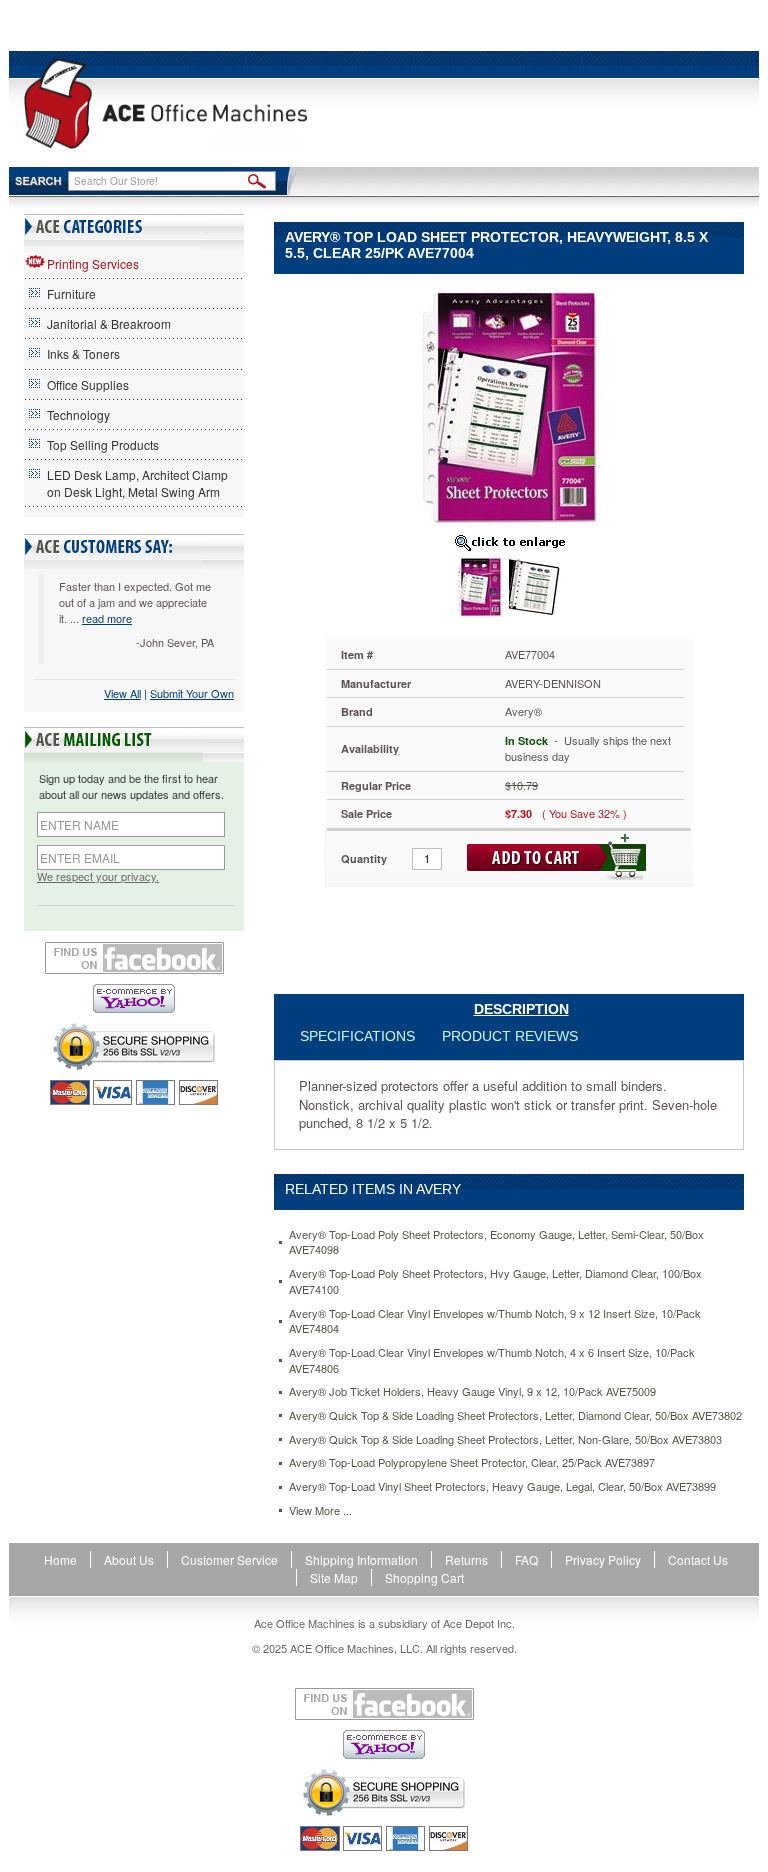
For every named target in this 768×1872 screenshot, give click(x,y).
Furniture (71, 293)
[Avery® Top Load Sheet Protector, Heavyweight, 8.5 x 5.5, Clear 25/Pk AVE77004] (509, 404)
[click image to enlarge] (509, 542)
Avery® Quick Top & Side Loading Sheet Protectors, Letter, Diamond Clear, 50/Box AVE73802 (515, 1415)
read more (107, 618)
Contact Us (698, 1559)
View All (122, 693)
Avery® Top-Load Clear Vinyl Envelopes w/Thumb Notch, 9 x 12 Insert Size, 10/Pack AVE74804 (495, 1321)
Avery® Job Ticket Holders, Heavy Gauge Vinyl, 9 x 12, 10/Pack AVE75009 (472, 1391)
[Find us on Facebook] (134, 958)
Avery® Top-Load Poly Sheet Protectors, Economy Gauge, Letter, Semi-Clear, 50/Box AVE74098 (496, 1242)
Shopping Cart (424, 1577)
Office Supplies (88, 384)
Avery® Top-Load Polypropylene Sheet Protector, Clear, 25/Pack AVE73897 (472, 1462)
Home (60, 1559)
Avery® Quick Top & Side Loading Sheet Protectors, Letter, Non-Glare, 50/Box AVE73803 (505, 1439)
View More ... (320, 1510)
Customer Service (229, 1559)
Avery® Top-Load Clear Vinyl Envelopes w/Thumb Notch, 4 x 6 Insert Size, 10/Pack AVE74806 (492, 1360)
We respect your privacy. (98, 876)
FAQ (526, 1559)
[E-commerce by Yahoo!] (134, 998)
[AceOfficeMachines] (165, 103)
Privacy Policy (603, 1559)
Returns (466, 1559)
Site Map (334, 1577)
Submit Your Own (192, 693)
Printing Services (93, 263)
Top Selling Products (103, 444)
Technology (78, 414)
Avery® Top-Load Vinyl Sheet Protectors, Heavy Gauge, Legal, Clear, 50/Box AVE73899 (502, 1486)
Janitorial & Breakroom (109, 323)
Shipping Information (361, 1559)
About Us (129, 1559)
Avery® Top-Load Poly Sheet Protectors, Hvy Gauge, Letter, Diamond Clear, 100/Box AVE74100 (495, 1281)
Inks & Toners (83, 353)
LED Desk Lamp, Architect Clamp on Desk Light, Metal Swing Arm (137, 483)
